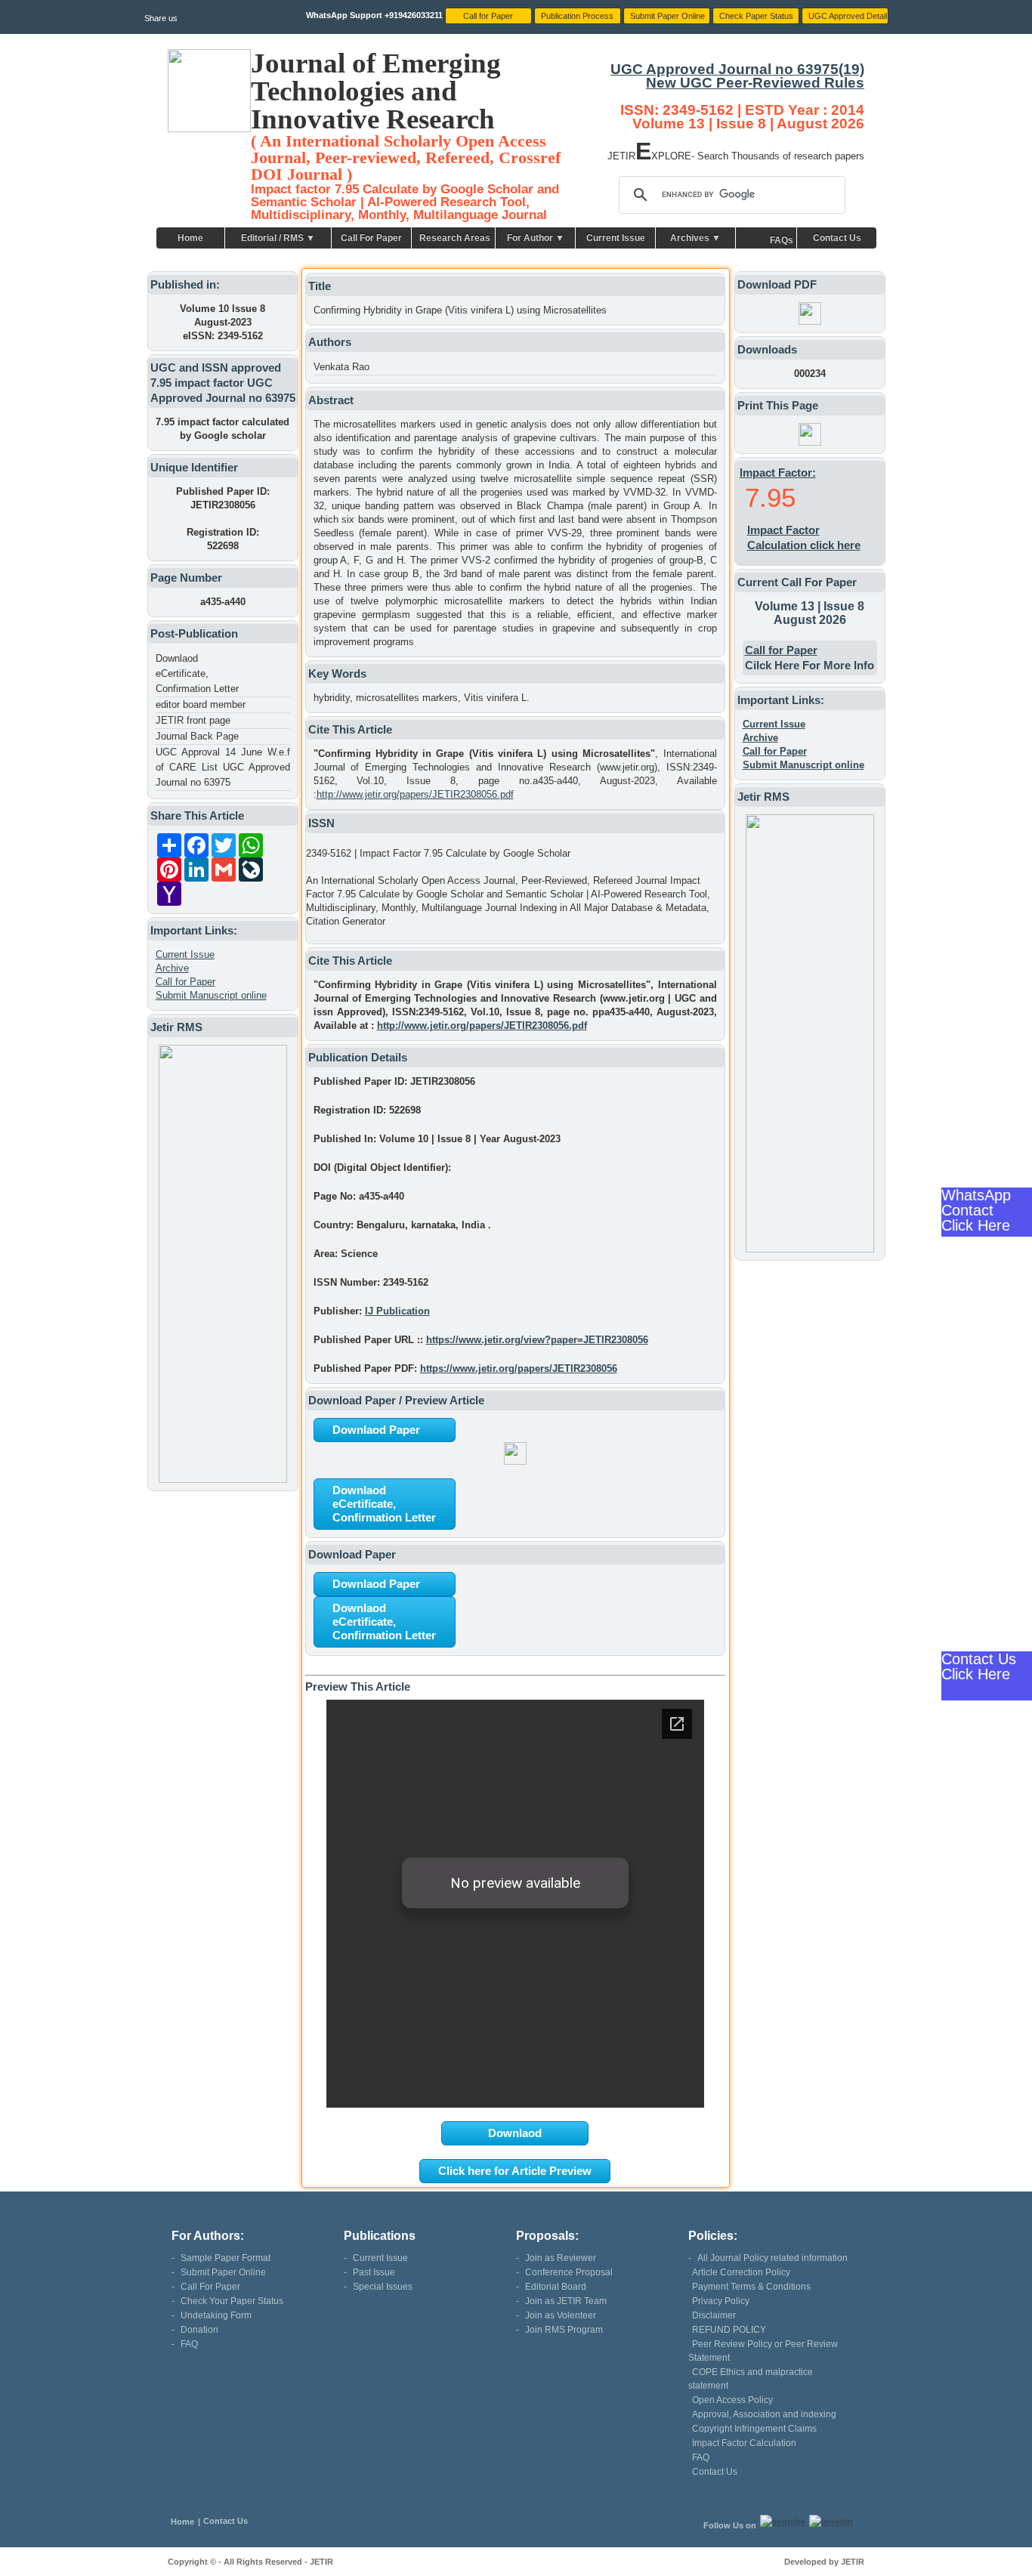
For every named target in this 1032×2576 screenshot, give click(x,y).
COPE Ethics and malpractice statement (751, 2379)
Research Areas (455, 238)
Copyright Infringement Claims (754, 2429)
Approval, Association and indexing (764, 2414)
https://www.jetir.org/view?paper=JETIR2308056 (537, 1340)
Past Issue (374, 2272)
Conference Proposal (569, 2272)
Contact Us (837, 238)
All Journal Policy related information (772, 2258)
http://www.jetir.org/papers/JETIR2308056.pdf (415, 794)
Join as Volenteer (561, 2315)
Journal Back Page (197, 736)
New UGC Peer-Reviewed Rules (755, 83)
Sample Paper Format (226, 2258)
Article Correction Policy (741, 2272)
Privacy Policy (721, 2301)
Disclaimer (714, 2315)
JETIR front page (193, 720)
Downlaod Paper (376, 1430)
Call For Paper (371, 238)
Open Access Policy (732, 2400)
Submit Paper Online (223, 2272)
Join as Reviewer (561, 2258)
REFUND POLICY (729, 2330)
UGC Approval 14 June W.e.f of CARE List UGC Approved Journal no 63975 (223, 767)
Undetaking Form (216, 2315)
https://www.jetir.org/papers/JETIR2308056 (519, 1368)
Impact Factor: (778, 473)
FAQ (189, 2344)
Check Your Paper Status (232, 2301)
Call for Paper (185, 982)
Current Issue (616, 238)
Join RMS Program (564, 2330)
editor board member (201, 704)
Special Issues (383, 2287)
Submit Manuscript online (211, 995)
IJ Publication (397, 1311)
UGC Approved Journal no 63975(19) (737, 69)
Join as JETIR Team (566, 2301)
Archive (172, 968)
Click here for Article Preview (515, 2171)
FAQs (782, 240)
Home (190, 238)
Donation (199, 2330)
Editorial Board (556, 2287)
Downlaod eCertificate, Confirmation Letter (197, 673)
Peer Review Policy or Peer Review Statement (763, 2351)
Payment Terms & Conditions (751, 2287)
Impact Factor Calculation (744, 2443)
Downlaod (515, 2133)
